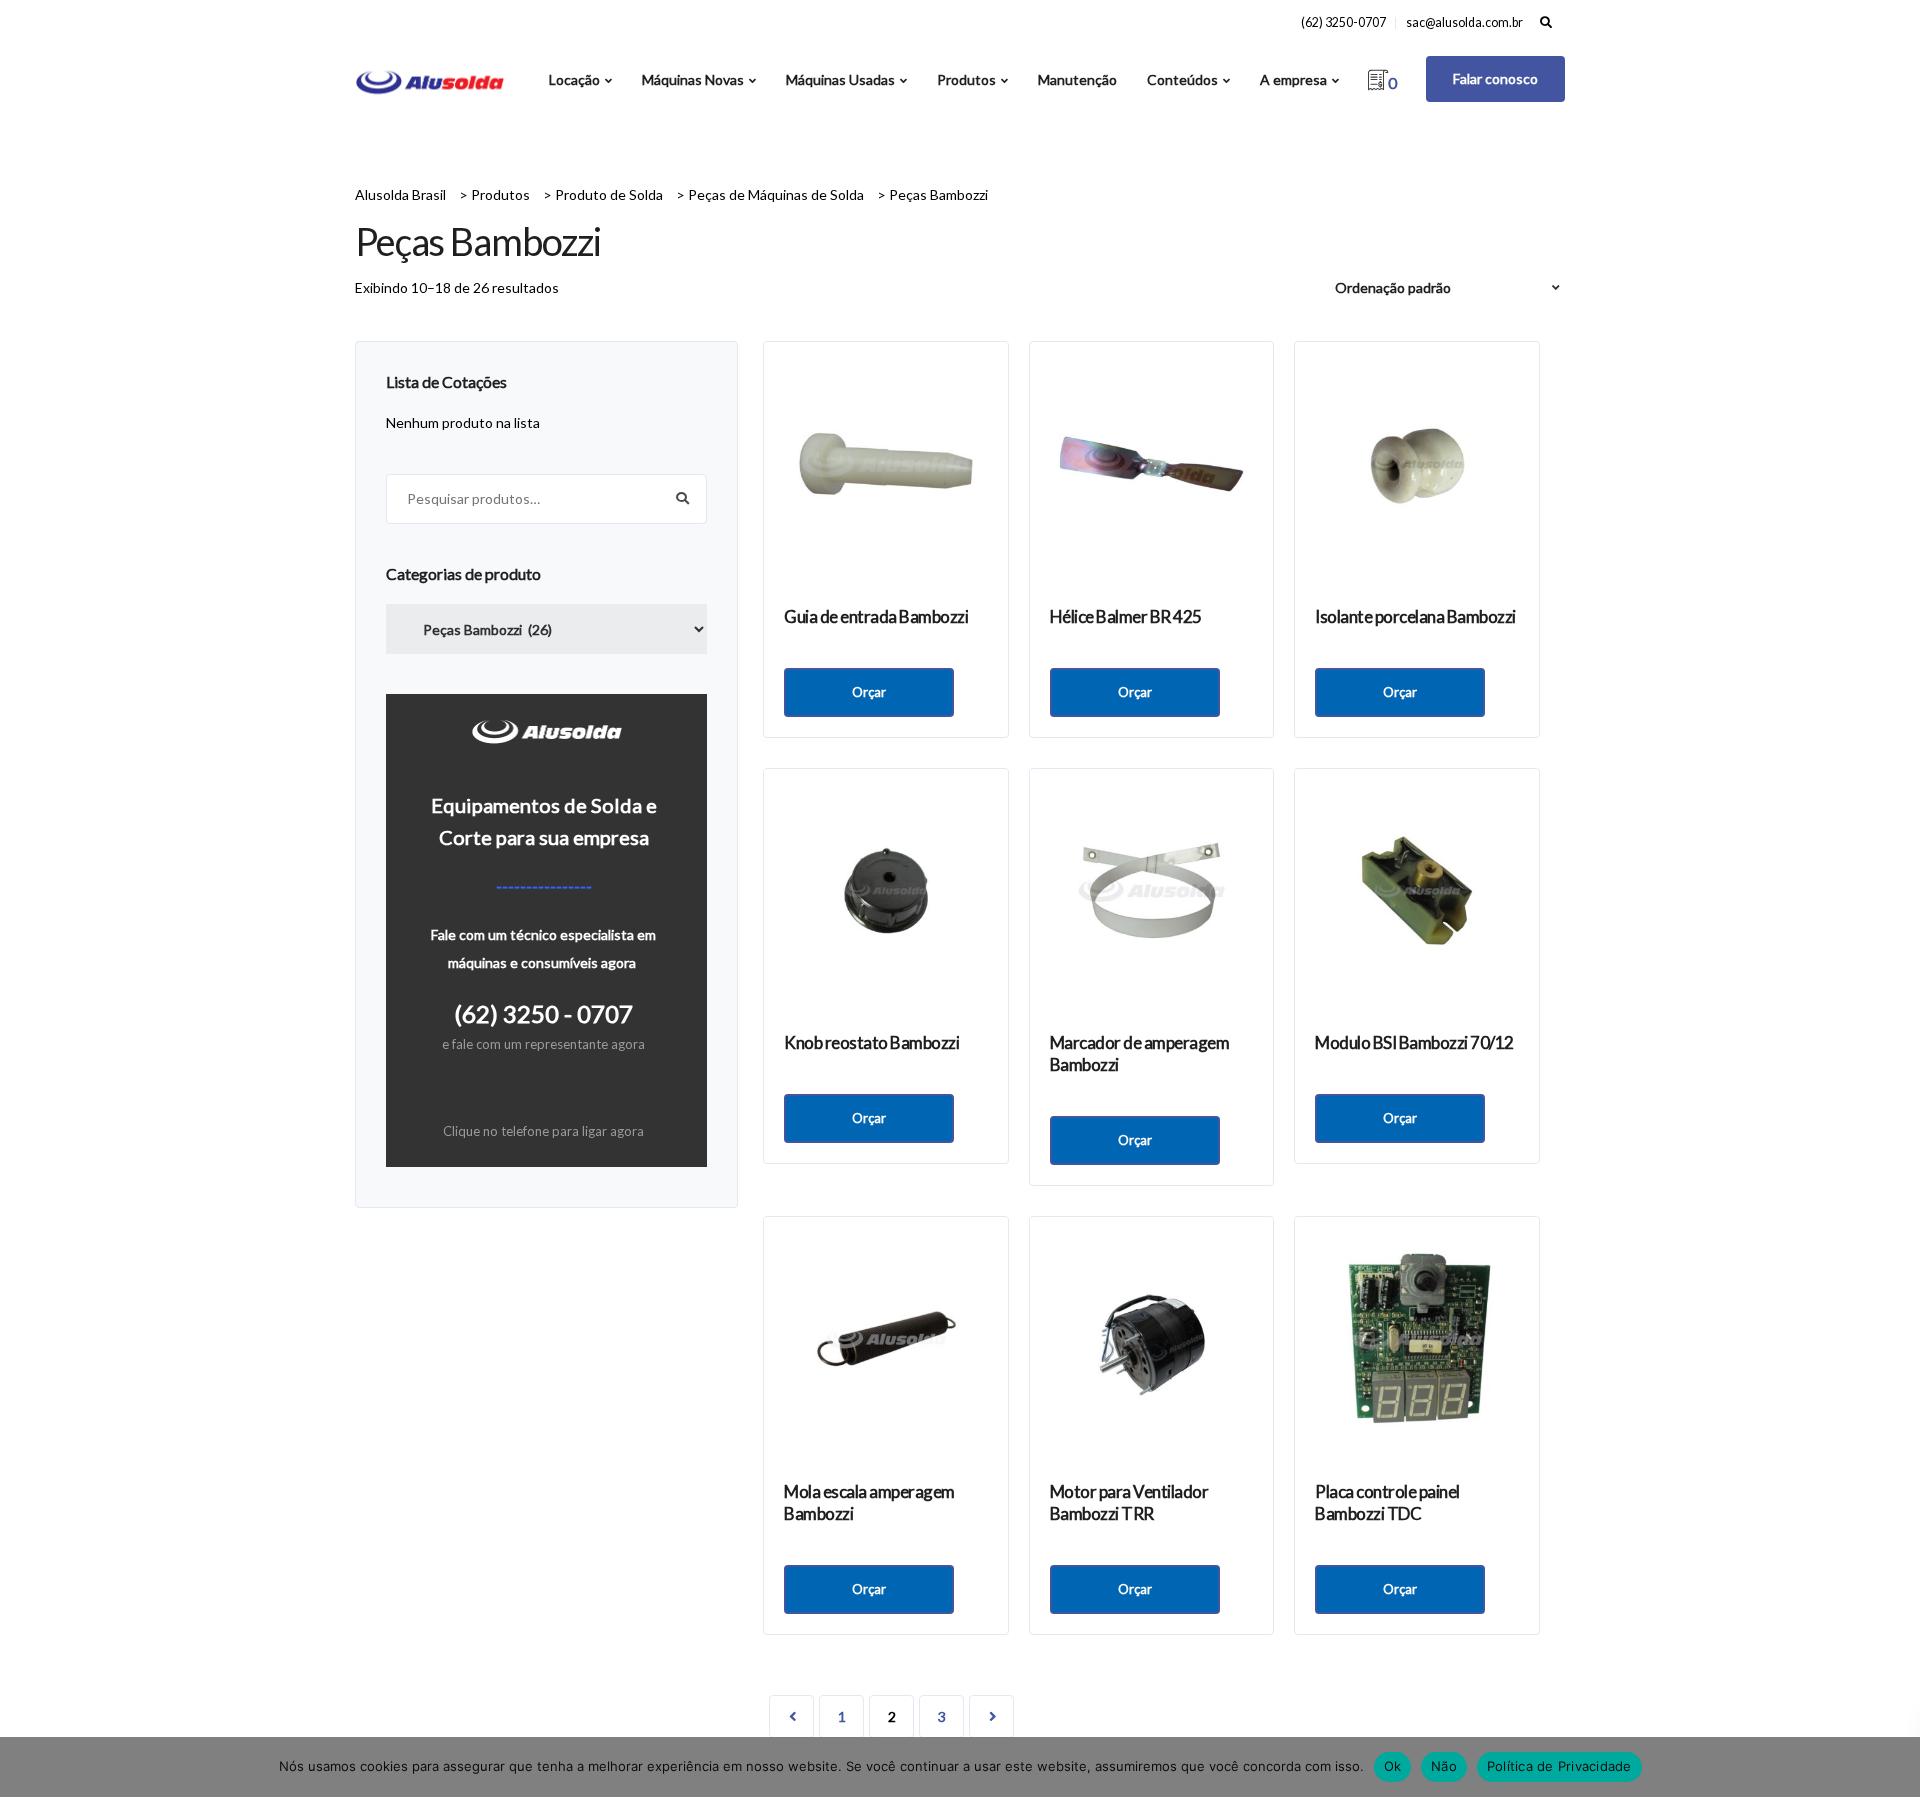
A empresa (1293, 79)
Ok (1393, 1766)
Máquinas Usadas (840, 79)
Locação (574, 79)
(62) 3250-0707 (1343, 22)
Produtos (966, 79)
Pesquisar (682, 499)
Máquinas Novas (693, 79)
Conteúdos (1182, 79)
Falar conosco (1495, 78)
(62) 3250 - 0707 (543, 1013)
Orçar (869, 692)
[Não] (1895, 1767)
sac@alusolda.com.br (1464, 22)
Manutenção (1077, 79)
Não (1444, 1766)
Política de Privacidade (1559, 1766)
